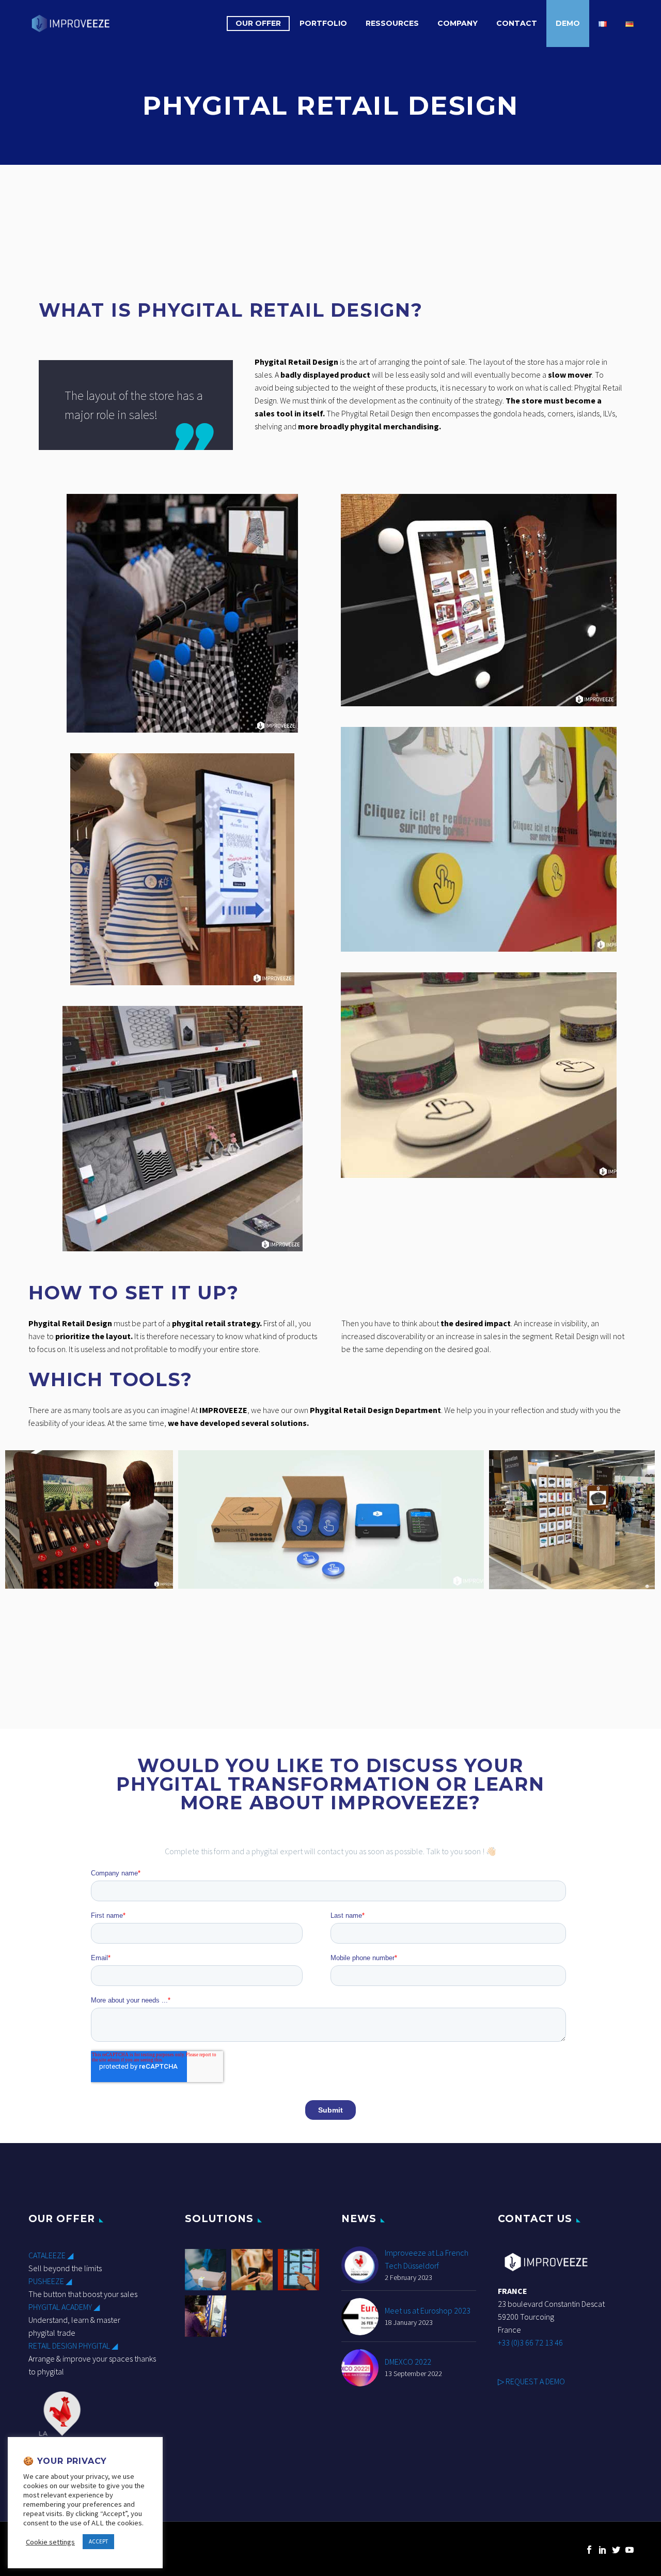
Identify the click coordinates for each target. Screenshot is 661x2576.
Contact (517, 23)
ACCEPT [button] (98, 2541)
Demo (568, 23)
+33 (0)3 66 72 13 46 (530, 2342)
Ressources (392, 23)
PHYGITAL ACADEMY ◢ (64, 2307)
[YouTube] (629, 2550)
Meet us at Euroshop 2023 (428, 2310)
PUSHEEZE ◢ (50, 2281)
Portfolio (323, 23)
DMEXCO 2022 (408, 2362)
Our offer (258, 23)
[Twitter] (616, 2550)
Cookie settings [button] (50, 2542)
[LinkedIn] (603, 2550)
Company (458, 23)
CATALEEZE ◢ (51, 2255)
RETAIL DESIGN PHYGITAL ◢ (73, 2346)
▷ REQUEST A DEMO (531, 2381)
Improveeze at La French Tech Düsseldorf (427, 2259)
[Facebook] (589, 2550)
